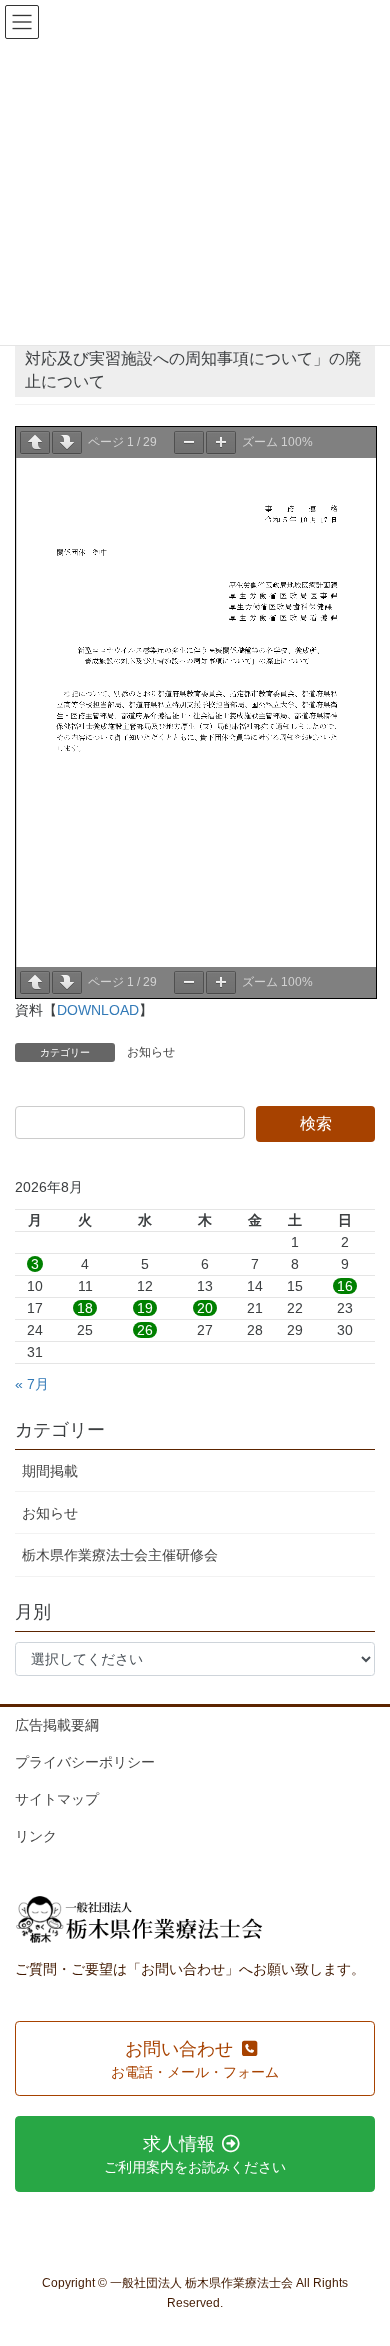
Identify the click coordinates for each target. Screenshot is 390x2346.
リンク (36, 1836)
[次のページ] (67, 442)
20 (205, 1308)
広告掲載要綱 (57, 1725)
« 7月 (32, 1384)
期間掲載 (50, 1471)
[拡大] (221, 442)
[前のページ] (35, 442)
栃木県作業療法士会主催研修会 (120, 1555)
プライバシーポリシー (85, 1762)
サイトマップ (57, 1799)
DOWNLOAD (98, 1010)
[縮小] (189, 442)
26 (145, 1330)
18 (85, 1308)
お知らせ (151, 1052)
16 (345, 1286)
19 (145, 1308)
